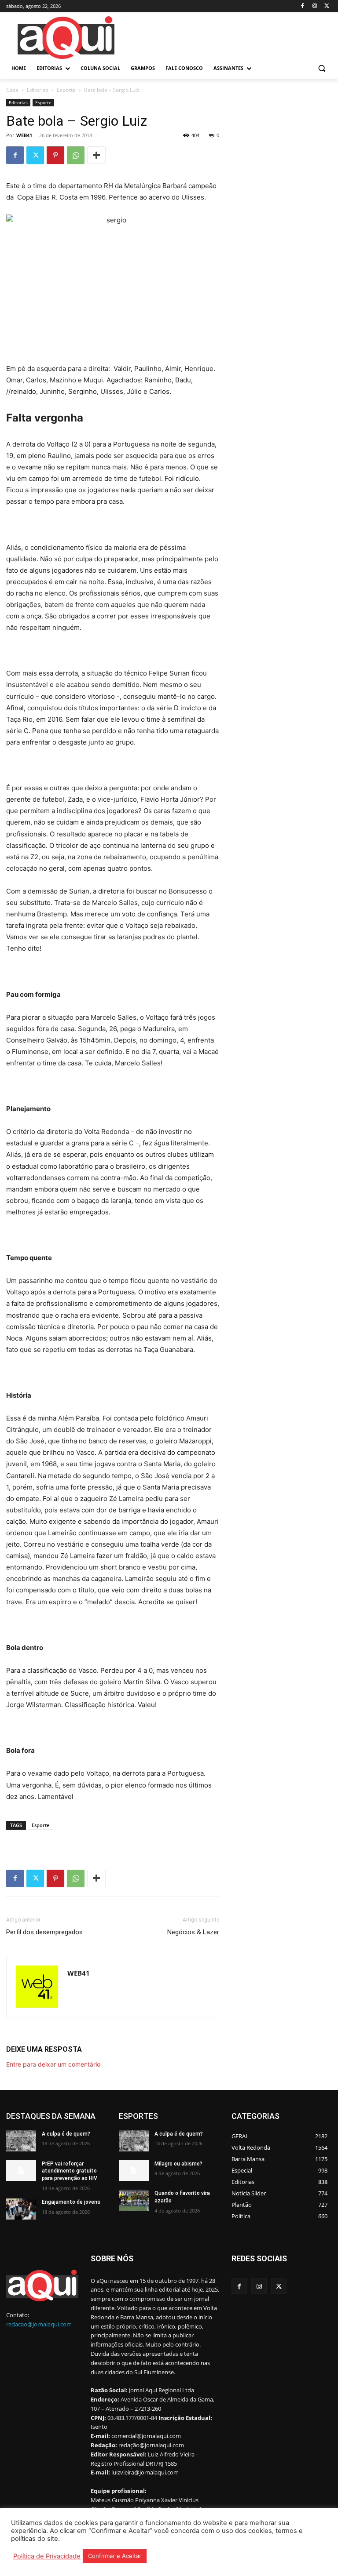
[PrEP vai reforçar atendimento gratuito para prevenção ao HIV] (21, 2171)
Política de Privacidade (47, 2556)
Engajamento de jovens (71, 2202)
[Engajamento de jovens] (21, 2209)
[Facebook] (303, 6)
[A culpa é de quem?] (21, 2141)
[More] (96, 155)
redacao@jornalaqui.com (39, 2324)
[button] (321, 68)
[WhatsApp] (76, 155)
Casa (12, 90)
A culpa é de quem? (66, 2134)
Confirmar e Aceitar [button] (115, 2556)
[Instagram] (314, 6)
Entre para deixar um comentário (53, 2064)
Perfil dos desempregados (44, 1932)
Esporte (66, 90)
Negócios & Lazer (193, 1932)
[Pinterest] (55, 155)
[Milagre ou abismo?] (134, 2171)
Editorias (38, 90)
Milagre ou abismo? (178, 2164)
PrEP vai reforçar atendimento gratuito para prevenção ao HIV (70, 2171)
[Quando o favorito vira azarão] (134, 2200)
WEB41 (24, 135)
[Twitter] (327, 6)
